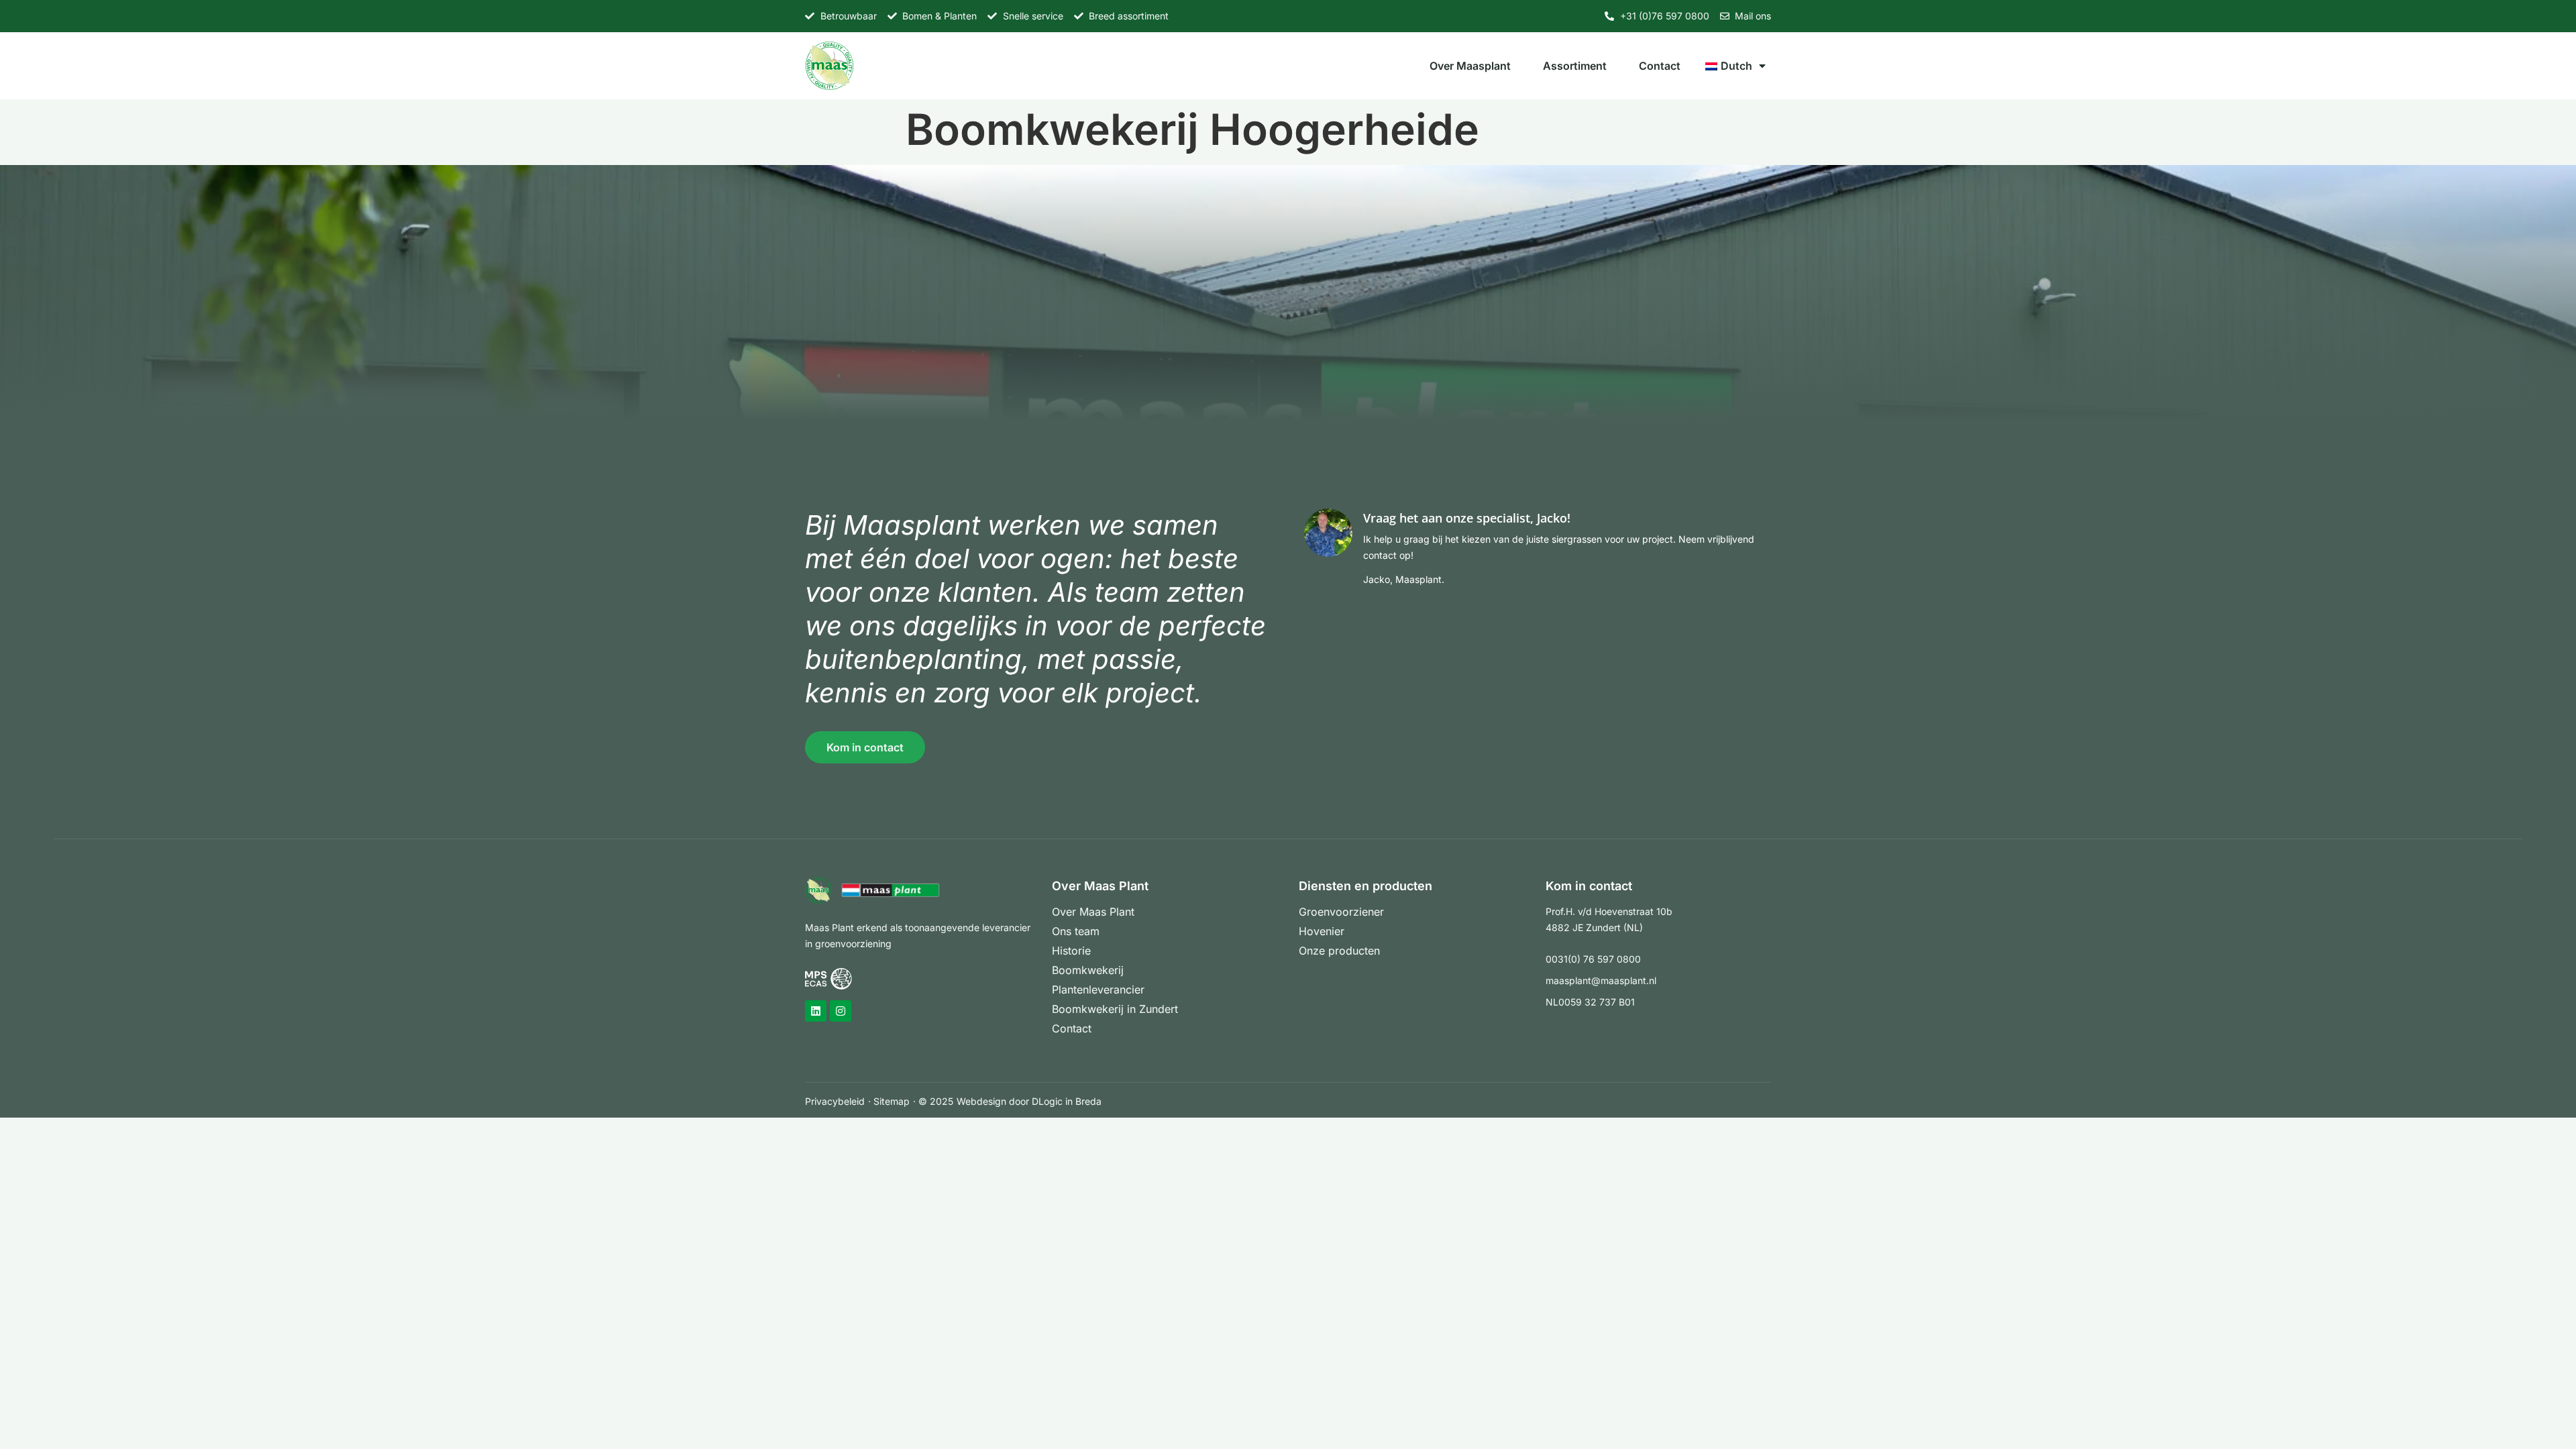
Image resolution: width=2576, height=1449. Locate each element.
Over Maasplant (1470, 66)
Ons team (1076, 931)
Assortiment (1575, 66)
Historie (1071, 951)
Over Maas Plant (1093, 912)
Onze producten (1339, 951)
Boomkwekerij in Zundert (1115, 1009)
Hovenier (1322, 931)
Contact (1660, 66)
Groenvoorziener (1341, 912)
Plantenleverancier (1098, 989)
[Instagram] (841, 1011)
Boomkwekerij (1088, 970)
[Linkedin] (816, 1011)
